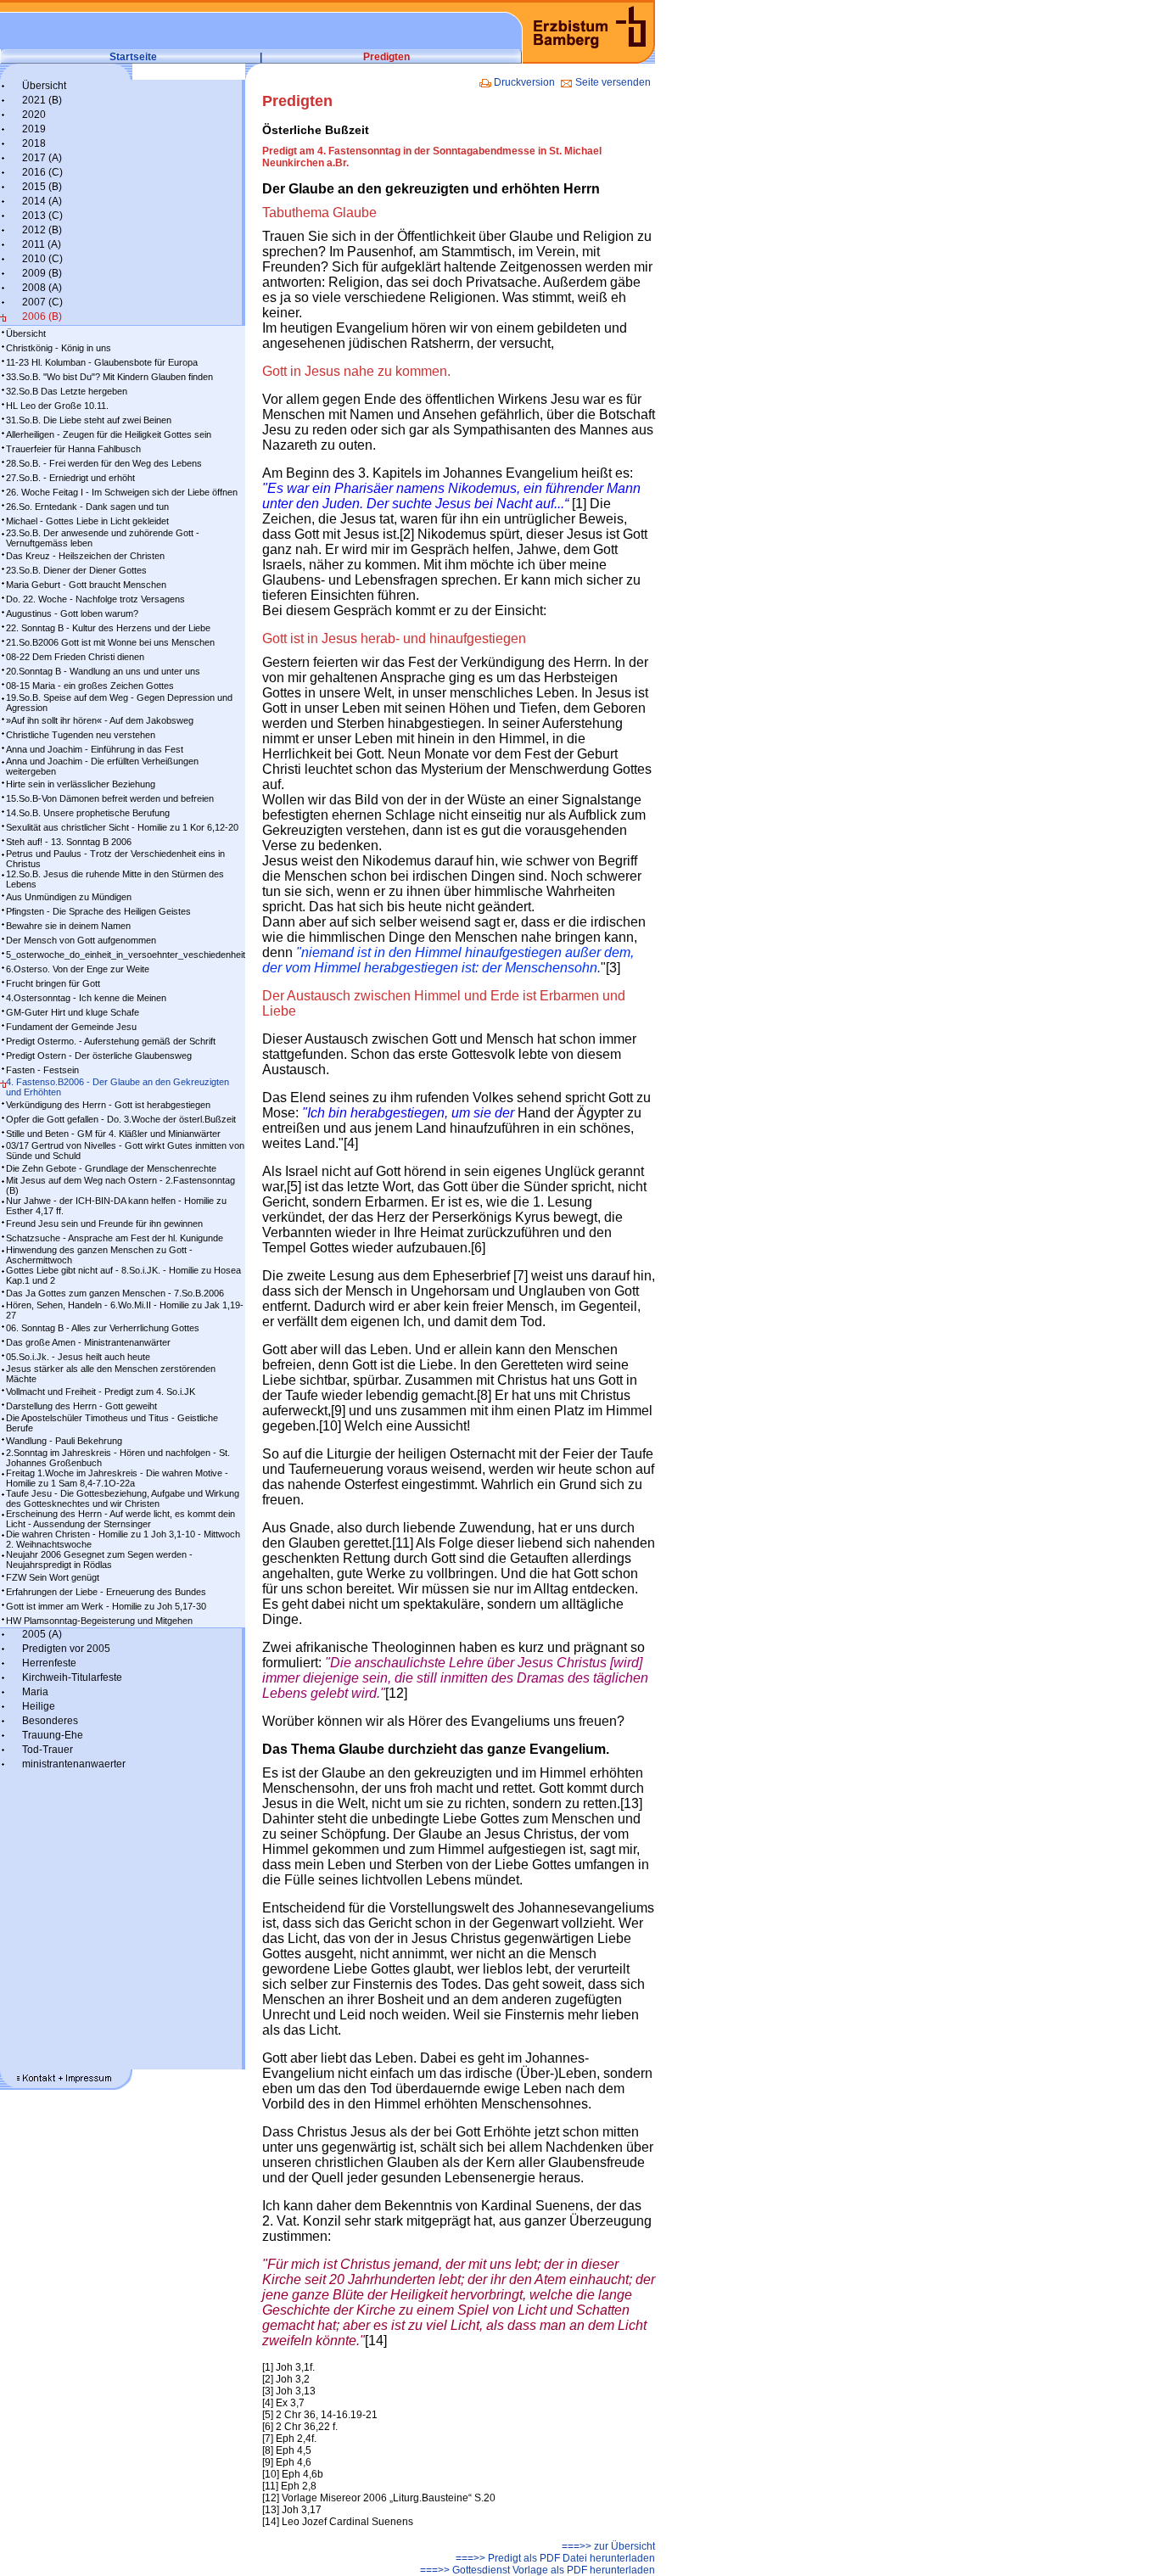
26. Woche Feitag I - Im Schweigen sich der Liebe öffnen (122, 492)
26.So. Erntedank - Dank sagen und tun (87, 507)
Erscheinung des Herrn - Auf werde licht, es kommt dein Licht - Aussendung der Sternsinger (120, 1519)
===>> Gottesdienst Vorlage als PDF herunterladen (538, 2570)
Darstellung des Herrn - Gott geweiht (81, 1406)
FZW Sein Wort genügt (53, 1577)
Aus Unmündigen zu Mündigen (69, 897)
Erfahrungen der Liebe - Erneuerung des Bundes (106, 1592)
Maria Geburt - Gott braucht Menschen (86, 585)
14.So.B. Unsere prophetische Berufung (88, 813)
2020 (34, 115)
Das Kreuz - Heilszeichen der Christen (85, 556)
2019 (34, 129)
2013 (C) (42, 216)
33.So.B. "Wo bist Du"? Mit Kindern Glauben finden (109, 377)
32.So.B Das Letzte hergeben (67, 391)
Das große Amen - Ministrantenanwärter (88, 1342)
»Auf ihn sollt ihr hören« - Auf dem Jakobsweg (100, 720)
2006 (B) (42, 316)
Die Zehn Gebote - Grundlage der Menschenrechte (111, 1168)
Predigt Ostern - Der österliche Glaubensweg (99, 1056)
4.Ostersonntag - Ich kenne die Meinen (86, 998)
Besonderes (50, 1721)
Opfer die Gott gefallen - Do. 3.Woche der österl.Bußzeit (121, 1119)
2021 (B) (42, 100)
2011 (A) (42, 244)
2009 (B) (42, 273)
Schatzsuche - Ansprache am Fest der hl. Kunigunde (115, 1238)
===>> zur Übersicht (608, 2546)
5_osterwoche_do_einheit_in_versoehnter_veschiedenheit (126, 955)
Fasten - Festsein (42, 1070)
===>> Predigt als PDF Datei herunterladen (555, 2558)
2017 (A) (42, 158)
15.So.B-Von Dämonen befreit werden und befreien (110, 798)
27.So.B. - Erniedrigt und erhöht (70, 478)
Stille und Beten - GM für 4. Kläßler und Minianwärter (113, 1134)
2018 (34, 143)
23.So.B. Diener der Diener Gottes (76, 570)
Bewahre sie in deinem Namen (68, 926)
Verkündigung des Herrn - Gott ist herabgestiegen (108, 1105)
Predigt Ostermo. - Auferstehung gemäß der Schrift (111, 1041)
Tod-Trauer (48, 1750)
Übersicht (44, 86)
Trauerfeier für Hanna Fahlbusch (73, 449)
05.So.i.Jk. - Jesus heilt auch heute (78, 1357)
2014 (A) (42, 201)
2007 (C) (42, 302)
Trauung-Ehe (53, 1735)
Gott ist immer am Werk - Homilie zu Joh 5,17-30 (106, 1606)
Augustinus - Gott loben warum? (72, 613)
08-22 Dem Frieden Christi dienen (75, 657)
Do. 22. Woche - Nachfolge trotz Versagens (95, 599)
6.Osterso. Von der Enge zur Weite (78, 969)
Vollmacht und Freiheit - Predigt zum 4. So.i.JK (101, 1392)
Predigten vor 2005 (66, 1649)
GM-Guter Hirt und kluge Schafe (73, 1012)
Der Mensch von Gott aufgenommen (81, 940)
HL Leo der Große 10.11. (57, 406)
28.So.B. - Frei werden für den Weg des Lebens (104, 463)
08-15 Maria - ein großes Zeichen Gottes (90, 686)
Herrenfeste (49, 1663)
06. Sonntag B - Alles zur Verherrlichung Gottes (103, 1328)
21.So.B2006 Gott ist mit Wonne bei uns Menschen (110, 642)
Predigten (386, 57)
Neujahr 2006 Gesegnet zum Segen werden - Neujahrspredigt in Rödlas (99, 1560)
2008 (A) (42, 288)
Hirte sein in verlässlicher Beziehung (81, 784)
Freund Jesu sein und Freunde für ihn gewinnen (104, 1224)
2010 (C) (42, 259)
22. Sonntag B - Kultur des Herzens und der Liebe (108, 628)
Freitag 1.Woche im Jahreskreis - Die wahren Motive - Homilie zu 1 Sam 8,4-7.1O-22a (117, 1478)
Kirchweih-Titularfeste (72, 1677)
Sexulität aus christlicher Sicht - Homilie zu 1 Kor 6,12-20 (122, 827)
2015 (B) (42, 187)
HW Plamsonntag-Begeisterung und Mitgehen (99, 1621)
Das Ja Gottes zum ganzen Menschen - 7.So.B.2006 (115, 1293)
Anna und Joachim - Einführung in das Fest (95, 749)
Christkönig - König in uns (59, 348)
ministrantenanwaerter (74, 1764)
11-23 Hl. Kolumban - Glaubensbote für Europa (102, 362)
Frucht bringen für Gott (53, 983)
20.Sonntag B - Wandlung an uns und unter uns (103, 671)
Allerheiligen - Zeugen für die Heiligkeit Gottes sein (109, 434)
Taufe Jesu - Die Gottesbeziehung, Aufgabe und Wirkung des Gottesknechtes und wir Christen (123, 1498)
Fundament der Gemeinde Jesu (71, 1027)
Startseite (133, 57)
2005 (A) (42, 1634)
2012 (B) (42, 230)
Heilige (39, 1706)
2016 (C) (42, 172)
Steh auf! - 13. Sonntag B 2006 (69, 842)
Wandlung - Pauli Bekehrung (64, 1441)
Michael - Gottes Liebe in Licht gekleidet (87, 521)
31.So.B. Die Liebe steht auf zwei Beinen (89, 420)
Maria (35, 1692)
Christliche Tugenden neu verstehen (81, 735)
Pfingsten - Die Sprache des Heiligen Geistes (98, 911)
